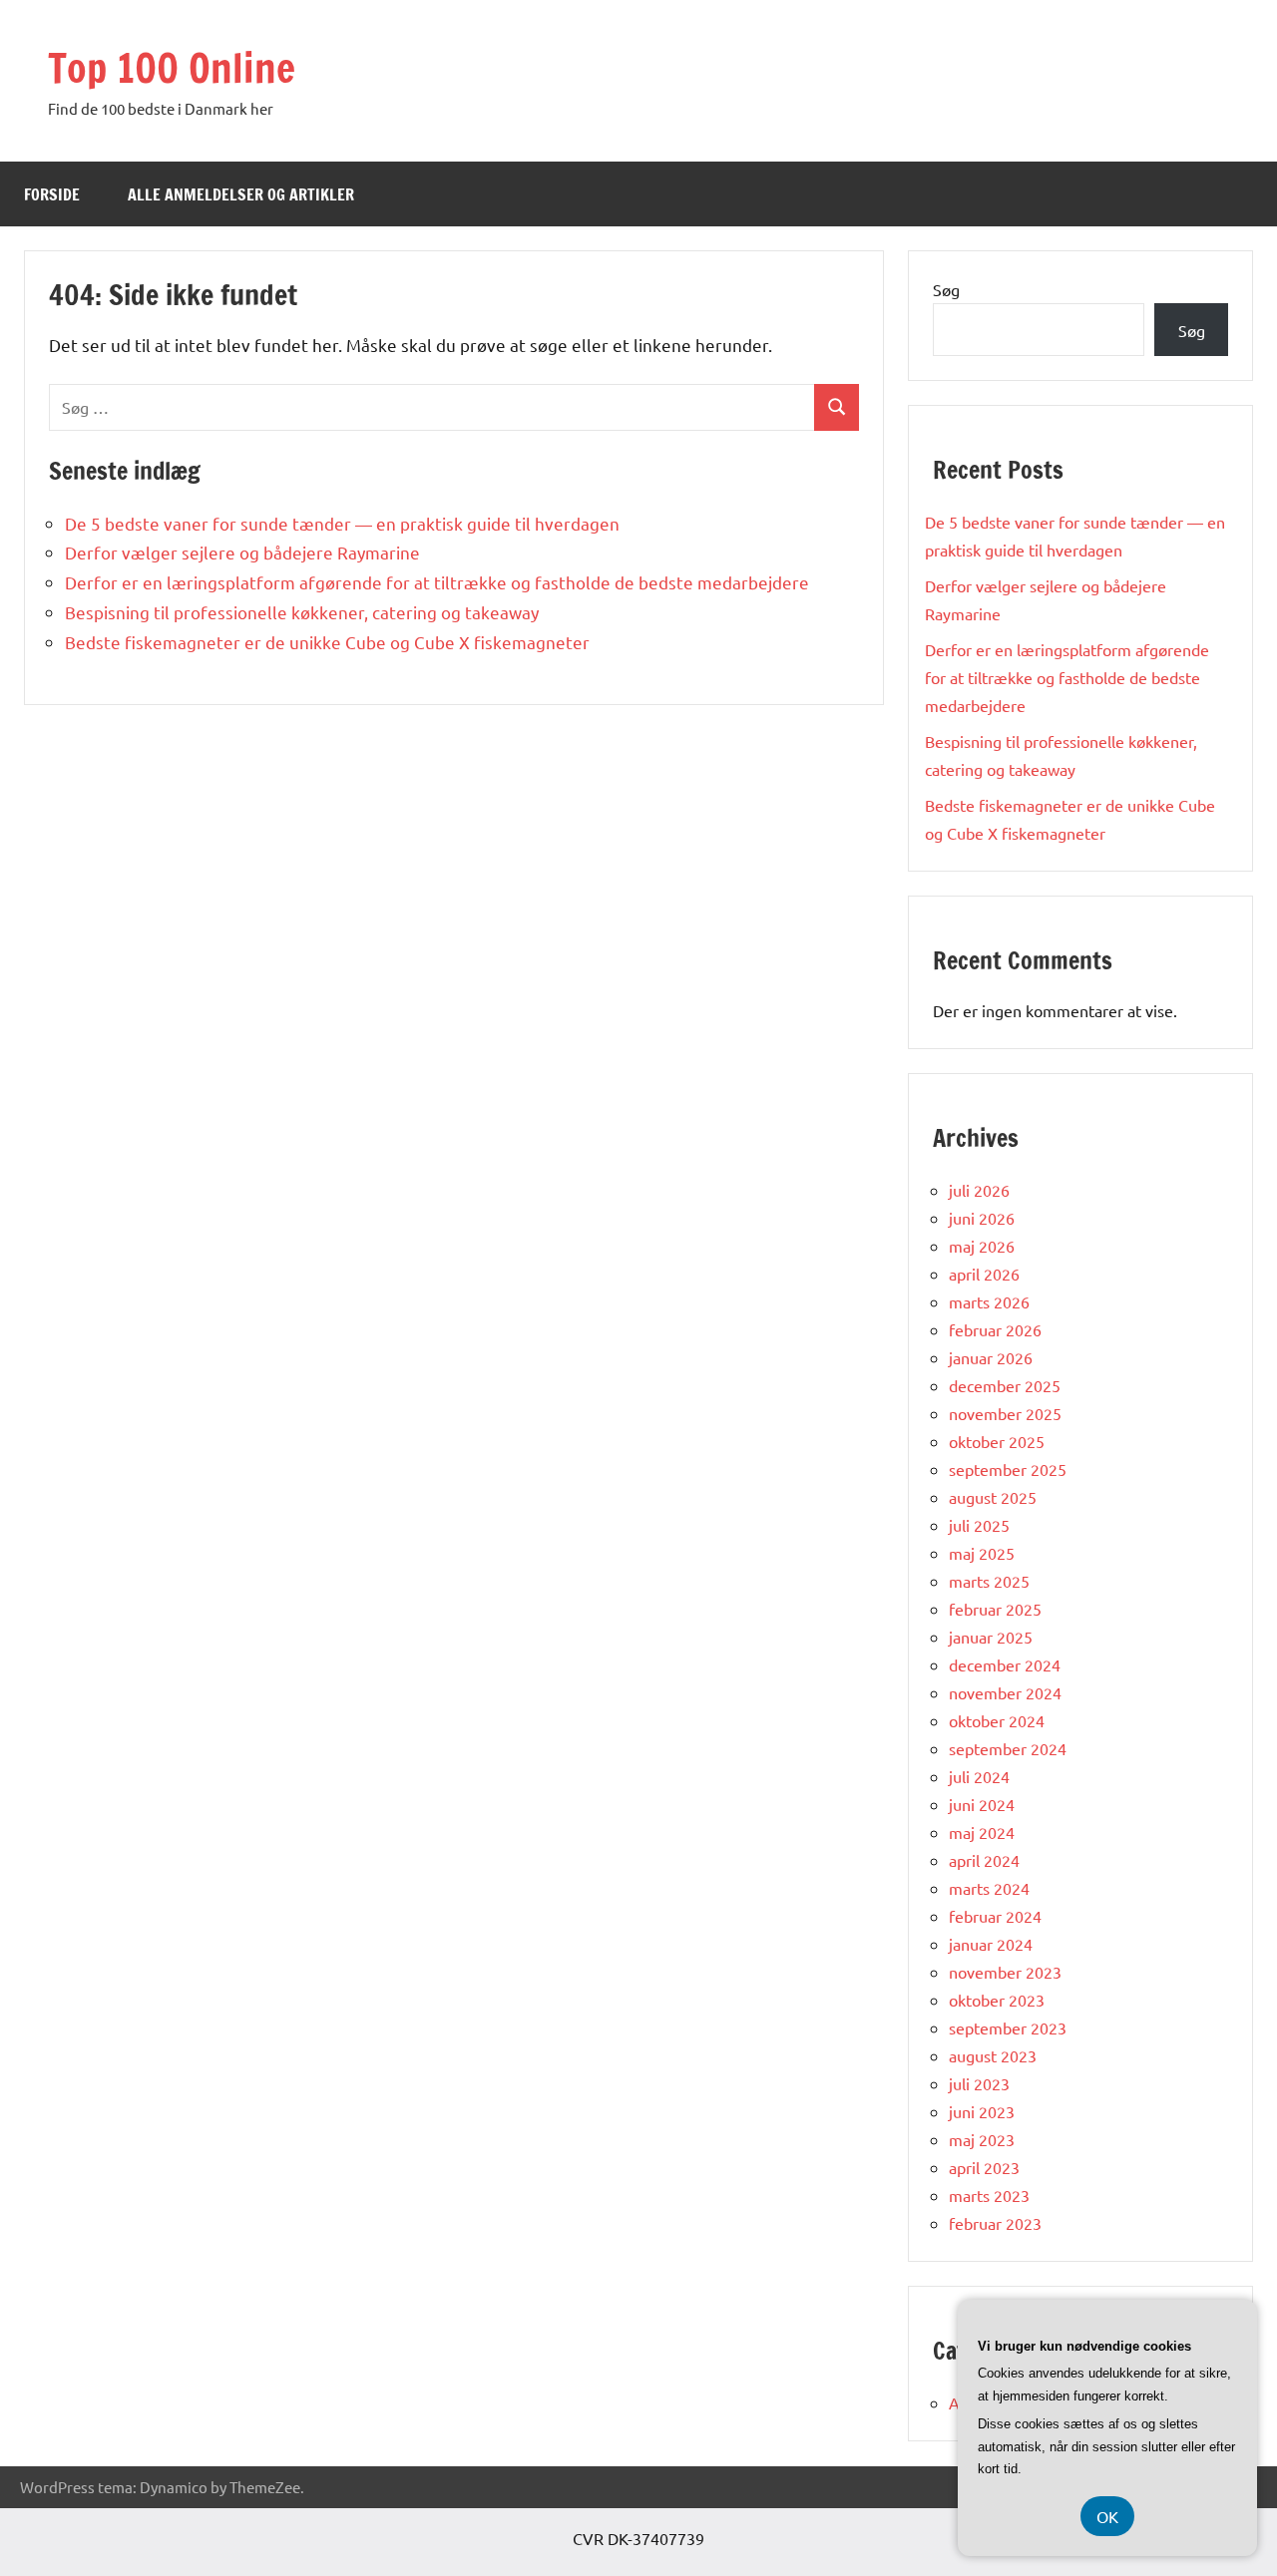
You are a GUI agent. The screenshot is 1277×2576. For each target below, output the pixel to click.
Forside (52, 194)
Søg (946, 289)
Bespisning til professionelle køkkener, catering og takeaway (302, 612)
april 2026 (984, 1274)
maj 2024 (982, 1832)
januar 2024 (991, 1944)
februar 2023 (995, 2223)
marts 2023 (989, 2195)
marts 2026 (989, 1301)
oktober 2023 (997, 2000)
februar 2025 (995, 1609)
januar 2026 (991, 1357)
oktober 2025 (997, 1441)
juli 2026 (979, 1190)
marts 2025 (989, 1581)
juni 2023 (982, 2111)
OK (1107, 2516)
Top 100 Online (172, 67)
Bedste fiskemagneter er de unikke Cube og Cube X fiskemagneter (327, 642)
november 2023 (1005, 1972)
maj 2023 (982, 2139)
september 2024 (1008, 1748)
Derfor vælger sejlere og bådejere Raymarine (242, 552)
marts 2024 (989, 1888)
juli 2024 (979, 1776)
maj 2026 (982, 1246)
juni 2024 (982, 1804)
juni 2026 (982, 1218)
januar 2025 (991, 1637)
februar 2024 (995, 1916)
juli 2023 (979, 2083)
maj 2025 (982, 1553)
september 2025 (1008, 1469)
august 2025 (993, 1497)
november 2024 (1005, 1692)
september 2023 (1008, 2027)
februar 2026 (995, 1329)
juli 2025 (979, 1525)
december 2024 (1005, 1664)
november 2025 (1005, 1413)
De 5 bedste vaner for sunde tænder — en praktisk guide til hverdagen (342, 523)
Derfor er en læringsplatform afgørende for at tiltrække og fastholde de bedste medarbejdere (437, 582)
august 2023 (993, 2055)
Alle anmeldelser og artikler (241, 194)
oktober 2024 (997, 1720)
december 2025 (1005, 1385)
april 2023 (984, 2167)
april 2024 (984, 1860)
